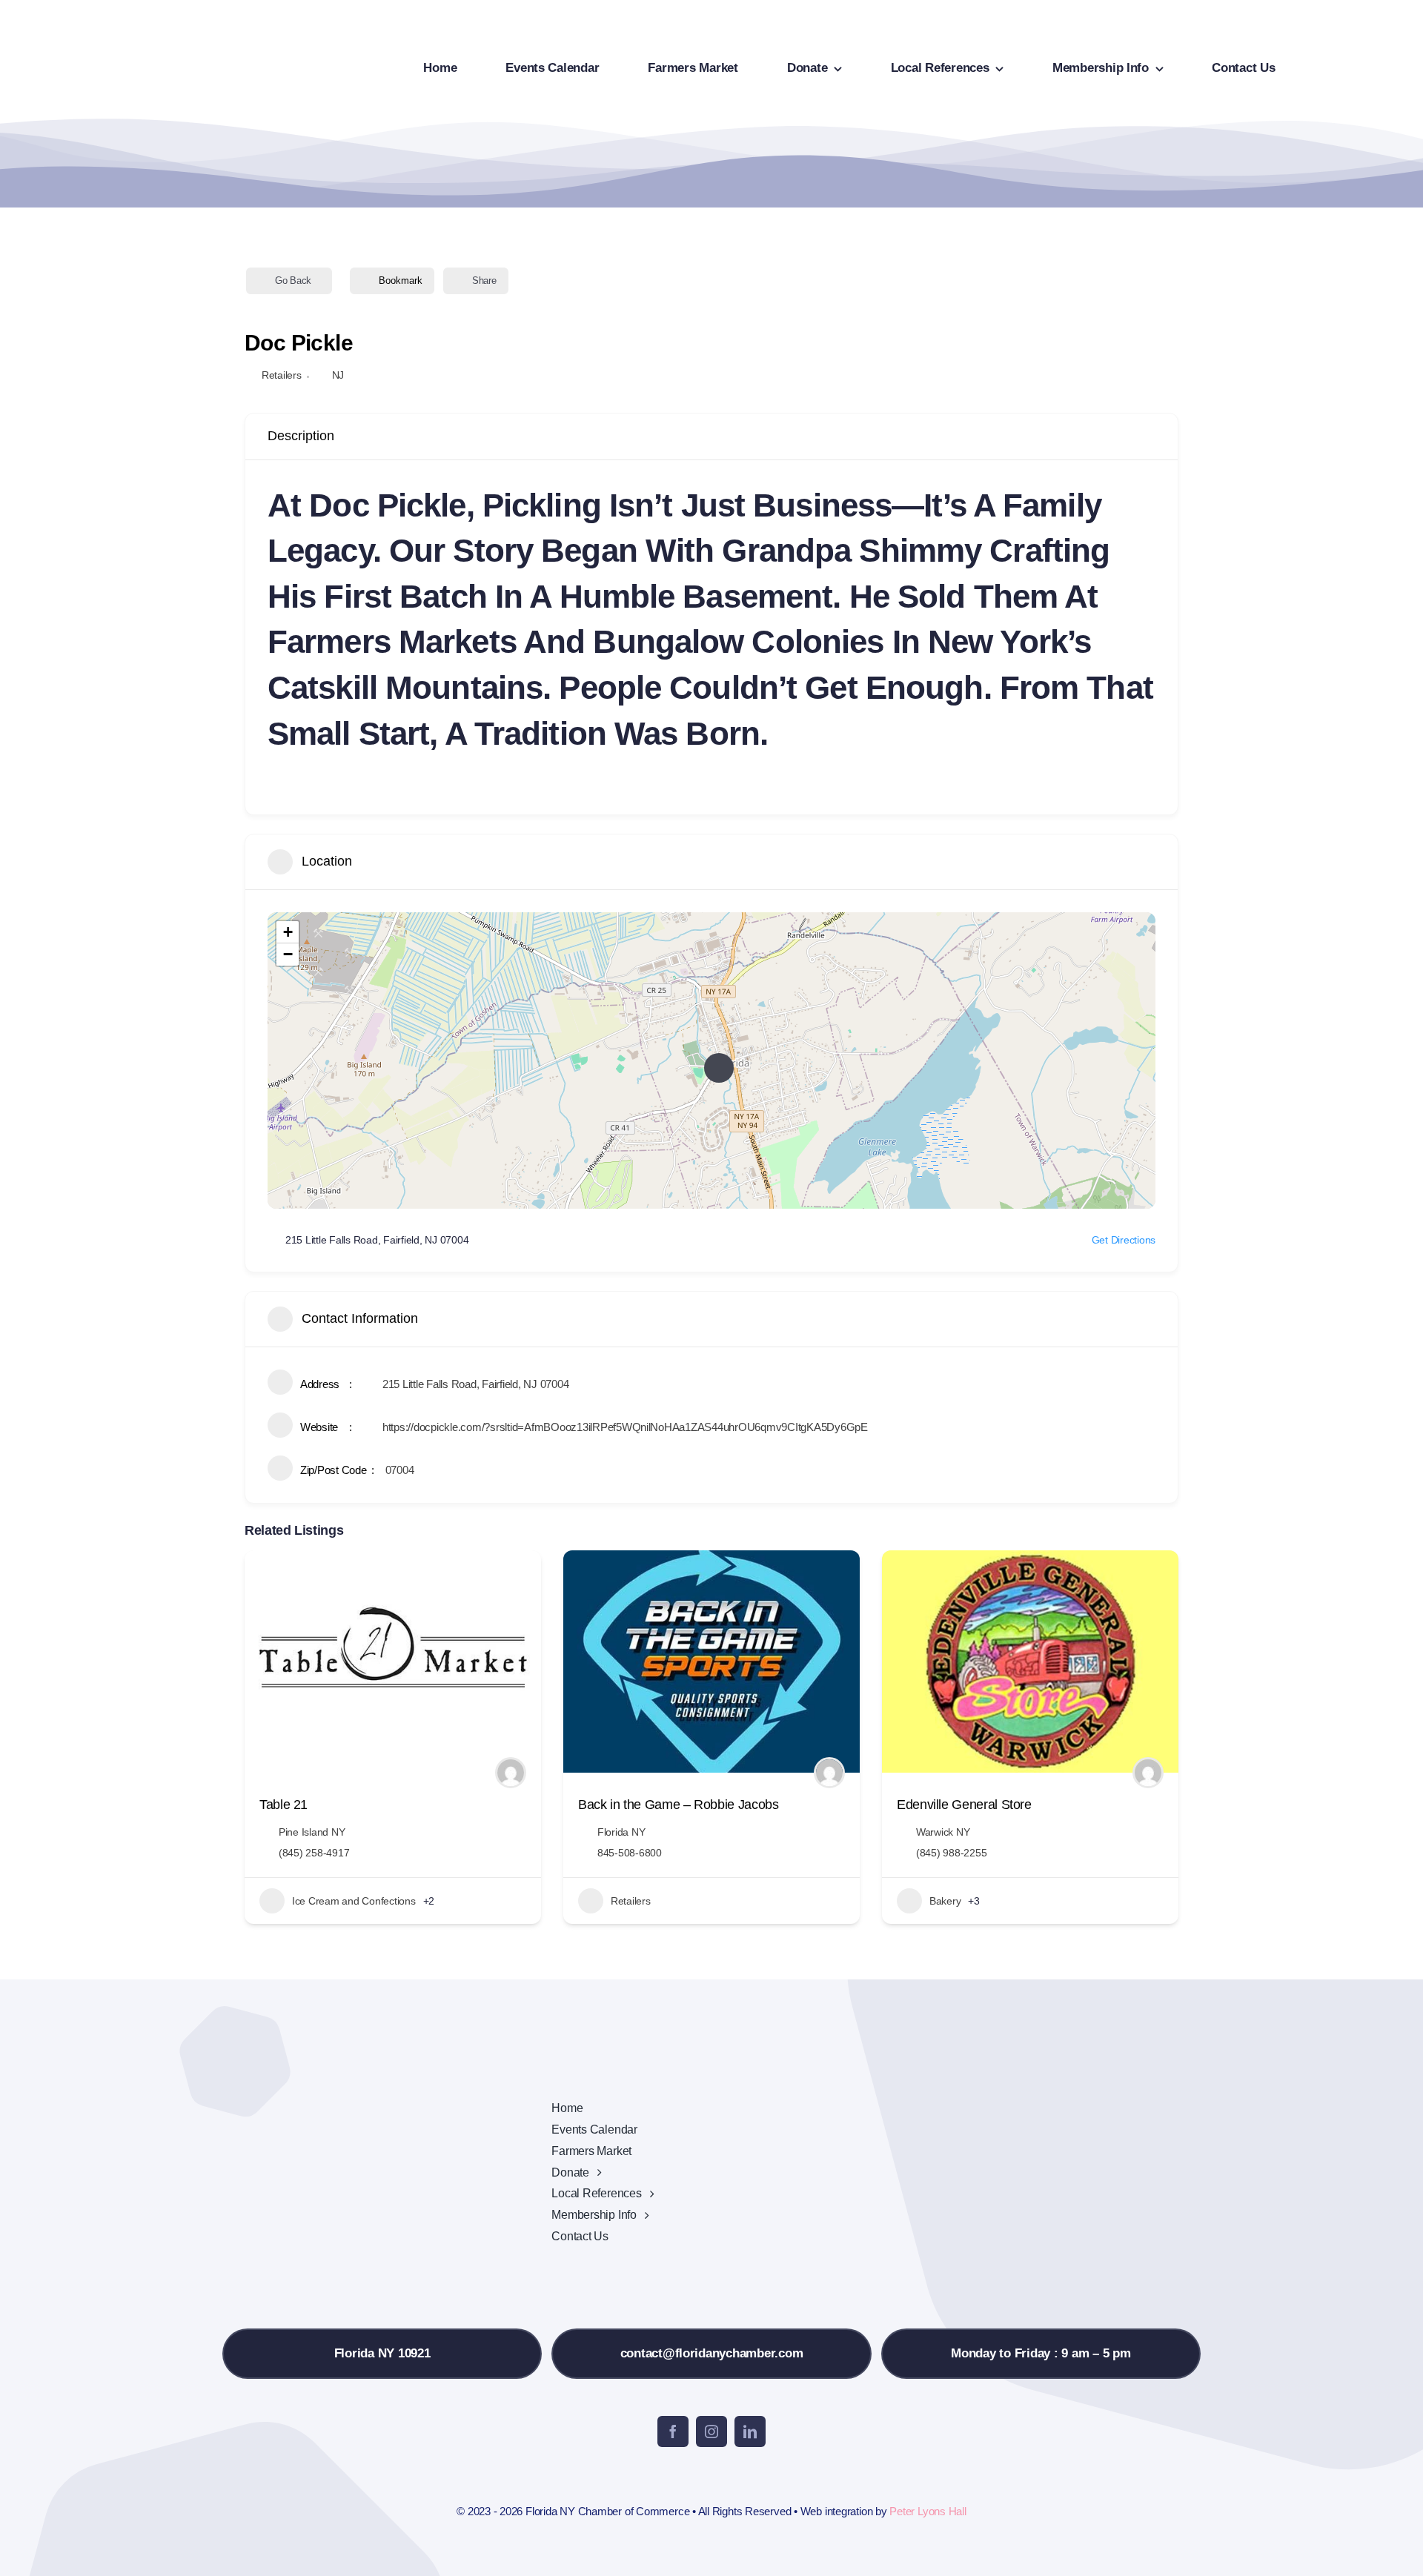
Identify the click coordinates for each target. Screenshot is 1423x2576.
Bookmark (401, 280)
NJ (338, 375)
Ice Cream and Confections (354, 1901)
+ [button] (288, 932)
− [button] (288, 954)
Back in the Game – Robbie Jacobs (678, 1805)
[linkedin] (750, 2431)
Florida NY (621, 1832)
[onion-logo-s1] (102, 21)
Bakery (945, 1901)
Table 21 (283, 1805)
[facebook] (673, 2431)
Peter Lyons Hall (928, 2511)
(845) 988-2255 (951, 1853)
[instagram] (711, 2431)
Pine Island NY (312, 1832)
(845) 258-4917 (314, 1853)
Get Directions (1124, 1240)
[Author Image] (511, 1773)
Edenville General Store (964, 1805)
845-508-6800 (630, 1853)
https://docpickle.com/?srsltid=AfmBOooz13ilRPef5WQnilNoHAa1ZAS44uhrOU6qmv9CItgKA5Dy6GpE (625, 1427)
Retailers (282, 375)
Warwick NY (943, 1832)
